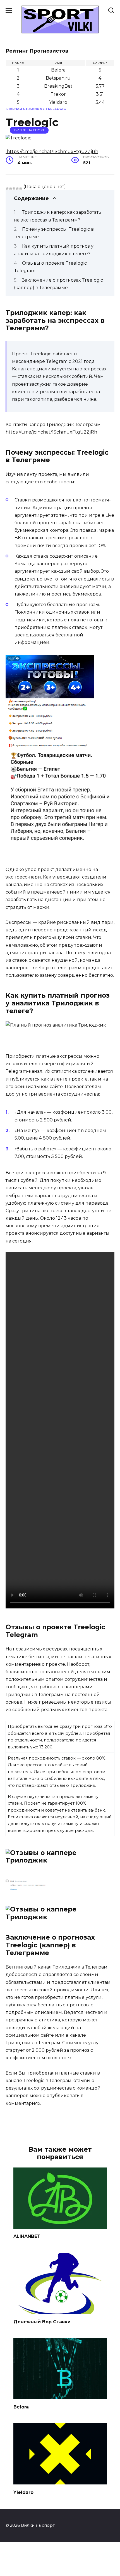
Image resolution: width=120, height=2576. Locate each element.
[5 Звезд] (21, 188)
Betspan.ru (58, 78)
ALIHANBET (27, 2236)
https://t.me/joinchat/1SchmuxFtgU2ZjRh (51, 432)
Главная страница (24, 109)
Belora (58, 70)
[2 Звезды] (11, 188)
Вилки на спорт (29, 130)
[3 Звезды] (14, 188)
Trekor (58, 94)
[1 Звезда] (7, 188)
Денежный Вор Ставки (42, 2322)
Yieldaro (58, 102)
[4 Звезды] (17, 188)
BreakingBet (58, 86)
